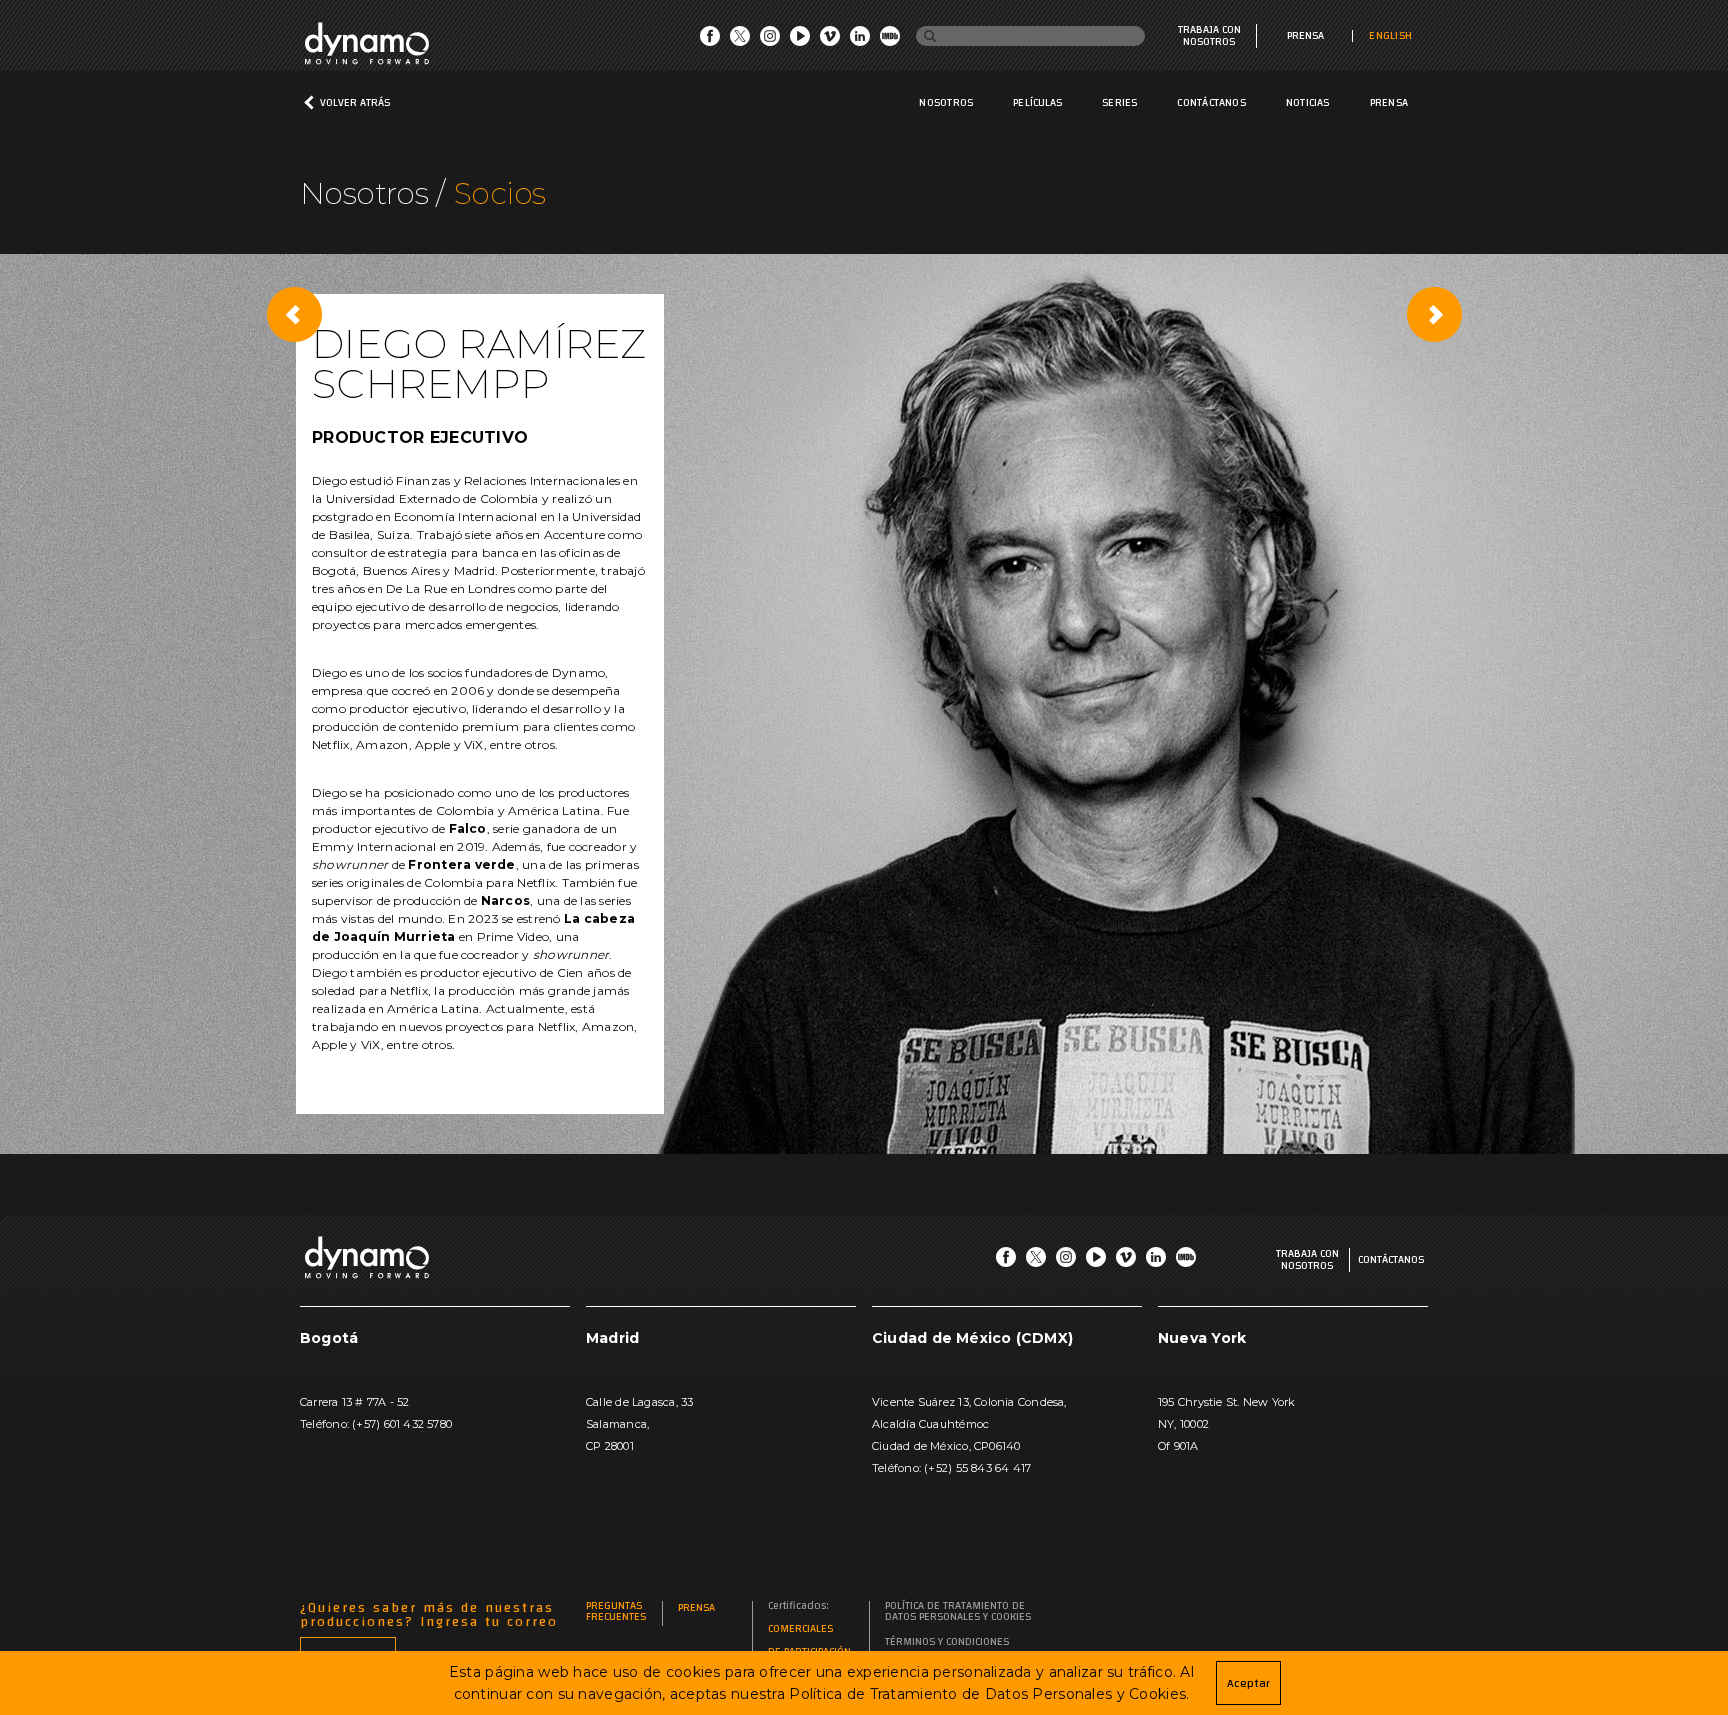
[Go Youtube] (800, 41)
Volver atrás (355, 103)
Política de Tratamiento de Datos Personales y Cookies (958, 1612)
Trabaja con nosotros (1209, 36)
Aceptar (1248, 1683)
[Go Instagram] (770, 41)
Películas (1037, 103)
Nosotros (946, 103)
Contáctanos (1211, 103)
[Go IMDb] (890, 41)
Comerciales (800, 1629)
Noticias (1308, 103)
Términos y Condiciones (947, 1642)
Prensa (1305, 36)
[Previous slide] (294, 314)
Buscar (940, 36)
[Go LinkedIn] (860, 41)
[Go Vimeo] (830, 41)
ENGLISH (1390, 36)
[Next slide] (1434, 314)
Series (1119, 103)
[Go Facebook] (710, 41)
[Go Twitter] (740, 41)
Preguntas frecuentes (616, 1612)
